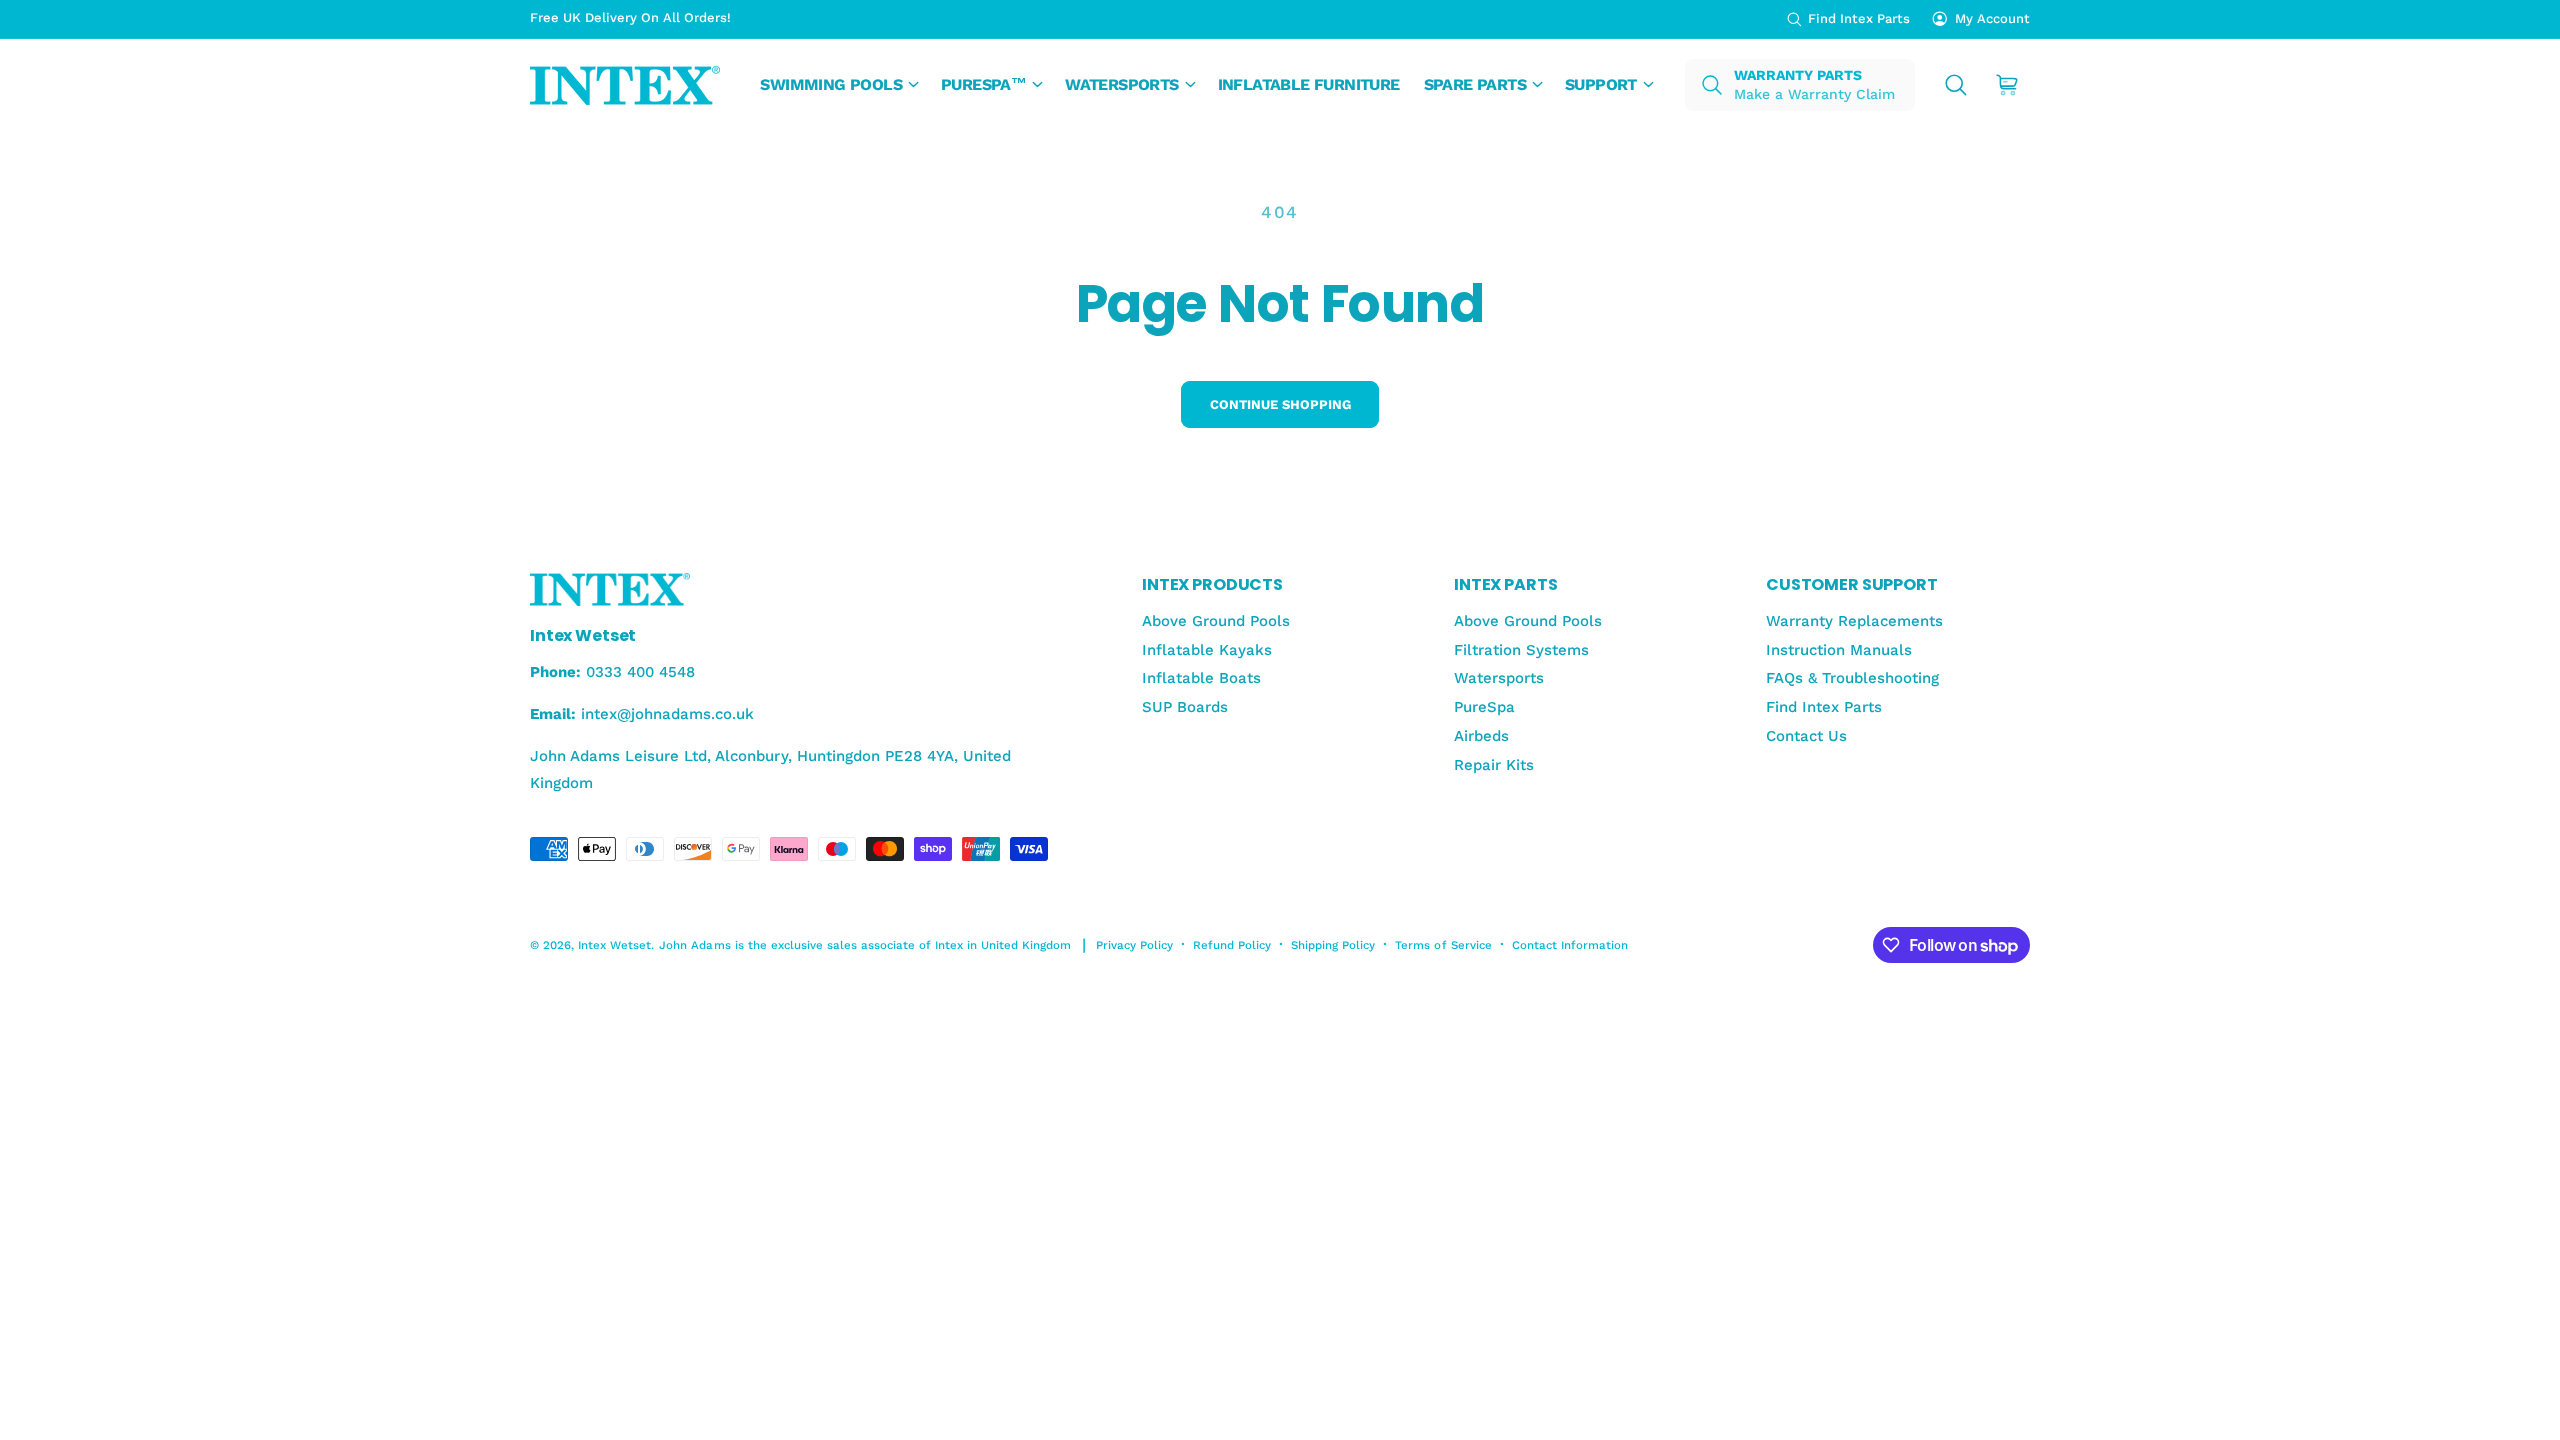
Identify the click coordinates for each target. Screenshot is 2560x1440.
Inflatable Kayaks (1207, 650)
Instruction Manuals (1839, 650)
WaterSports (1121, 84)
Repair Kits (1494, 765)
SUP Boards (1185, 707)
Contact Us (1806, 736)
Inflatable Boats (1201, 678)
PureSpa (1484, 707)
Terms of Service (1443, 945)
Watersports (1499, 678)
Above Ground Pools (1216, 621)
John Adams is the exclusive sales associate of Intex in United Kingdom (865, 945)
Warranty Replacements (1854, 621)
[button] (838, 85)
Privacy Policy (1134, 945)
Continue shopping (1280, 404)
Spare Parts (1475, 84)
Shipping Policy (1333, 945)
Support (1601, 84)
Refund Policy (1232, 945)
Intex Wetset (614, 945)
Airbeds (1481, 736)
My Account (1992, 18)
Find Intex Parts (1859, 18)
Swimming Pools (831, 84)
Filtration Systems (1521, 650)
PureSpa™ (983, 84)
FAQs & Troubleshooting (1852, 678)
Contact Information (1570, 945)
